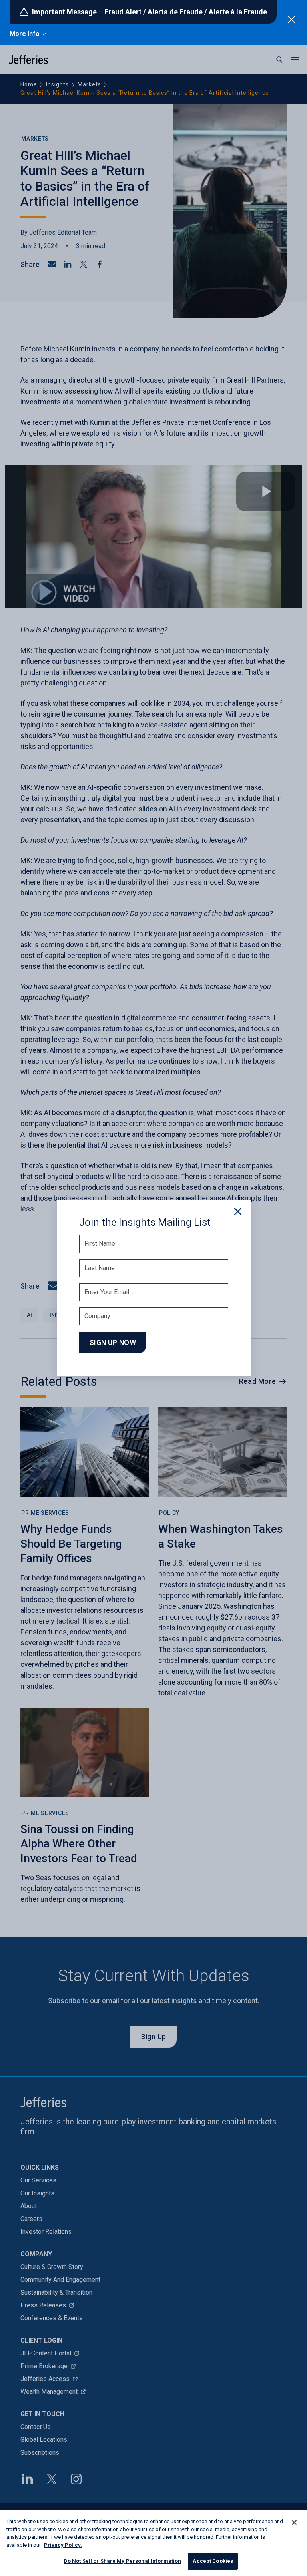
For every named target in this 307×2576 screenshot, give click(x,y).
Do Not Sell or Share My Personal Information (123, 2561)
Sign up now (113, 1342)
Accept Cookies (213, 2561)
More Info (25, 34)
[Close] (294, 2522)
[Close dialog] (238, 1211)
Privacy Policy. (63, 2545)
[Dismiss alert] (291, 20)
